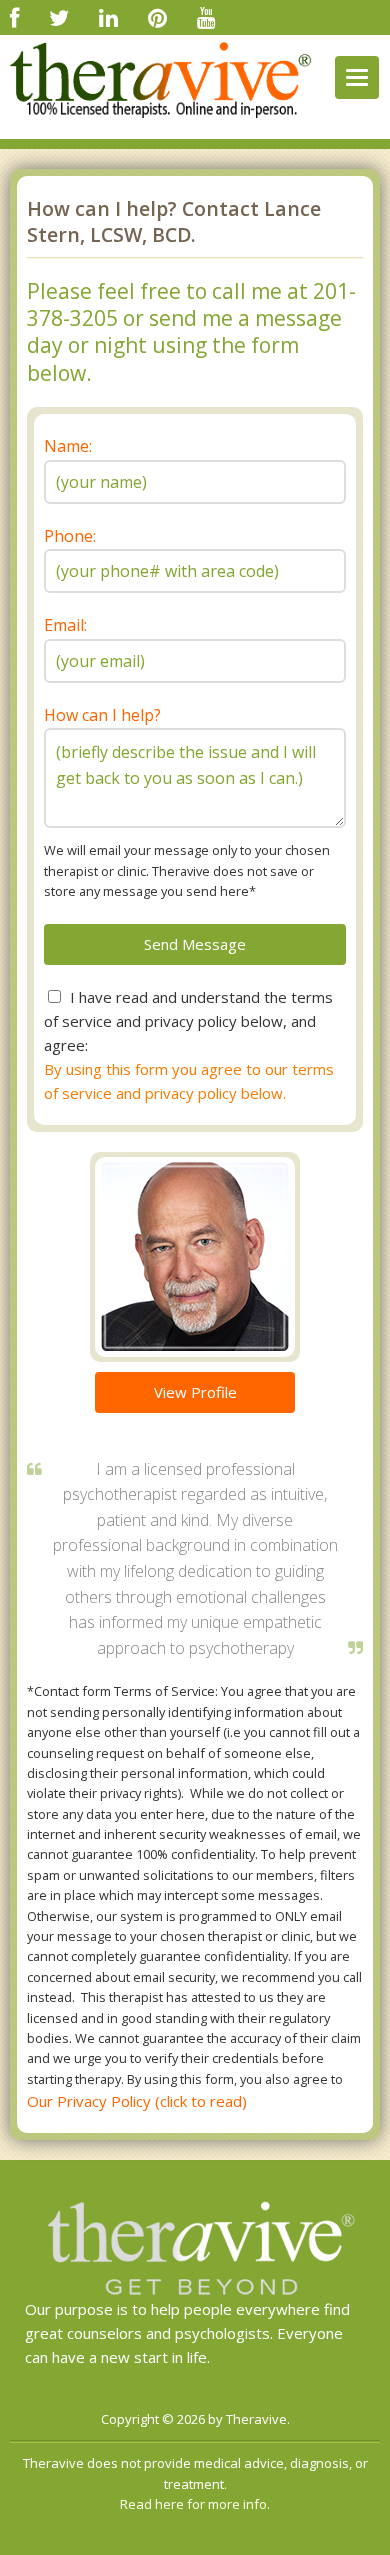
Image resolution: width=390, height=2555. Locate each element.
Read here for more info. (195, 2504)
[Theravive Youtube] (206, 17)
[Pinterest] (157, 17)
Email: (65, 625)
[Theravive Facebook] (14, 17)
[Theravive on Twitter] (59, 17)
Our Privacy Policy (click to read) (137, 2101)
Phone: (70, 536)
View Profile (195, 1392)
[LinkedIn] (108, 17)
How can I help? (102, 715)
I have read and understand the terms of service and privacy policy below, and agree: (188, 1021)
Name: (68, 446)
